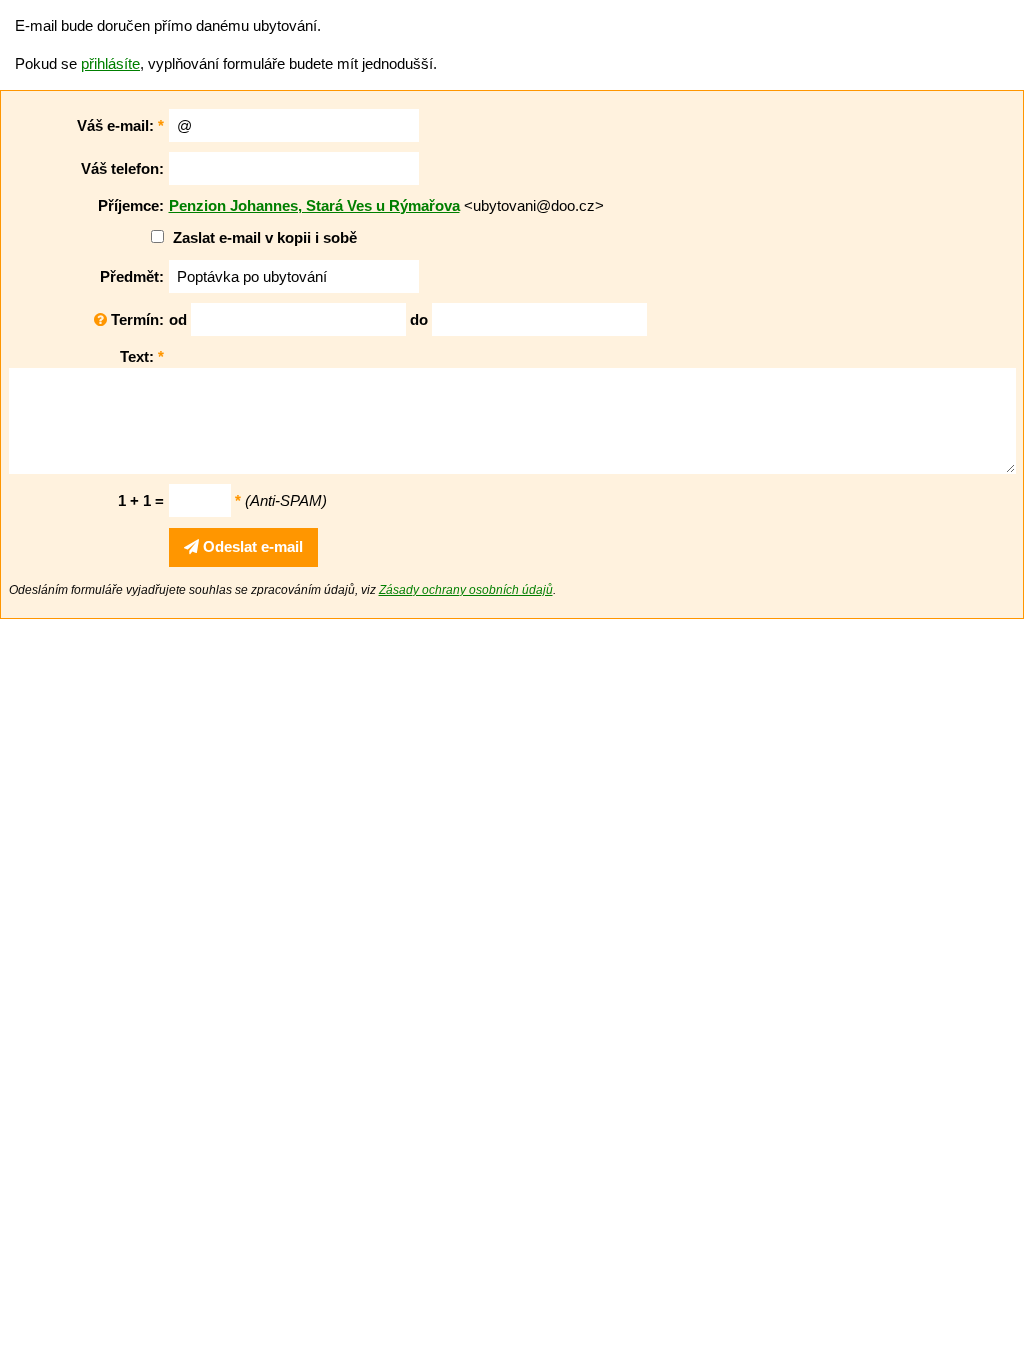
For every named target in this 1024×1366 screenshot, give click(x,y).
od (178, 319)
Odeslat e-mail (251, 546)
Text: (142, 356)
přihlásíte (110, 63)
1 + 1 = (141, 500)
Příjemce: (131, 205)
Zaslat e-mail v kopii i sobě (265, 237)
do (419, 319)
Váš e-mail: (120, 125)
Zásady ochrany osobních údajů (466, 590)
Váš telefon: (122, 168)
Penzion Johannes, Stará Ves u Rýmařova (314, 205)
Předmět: (132, 276)
